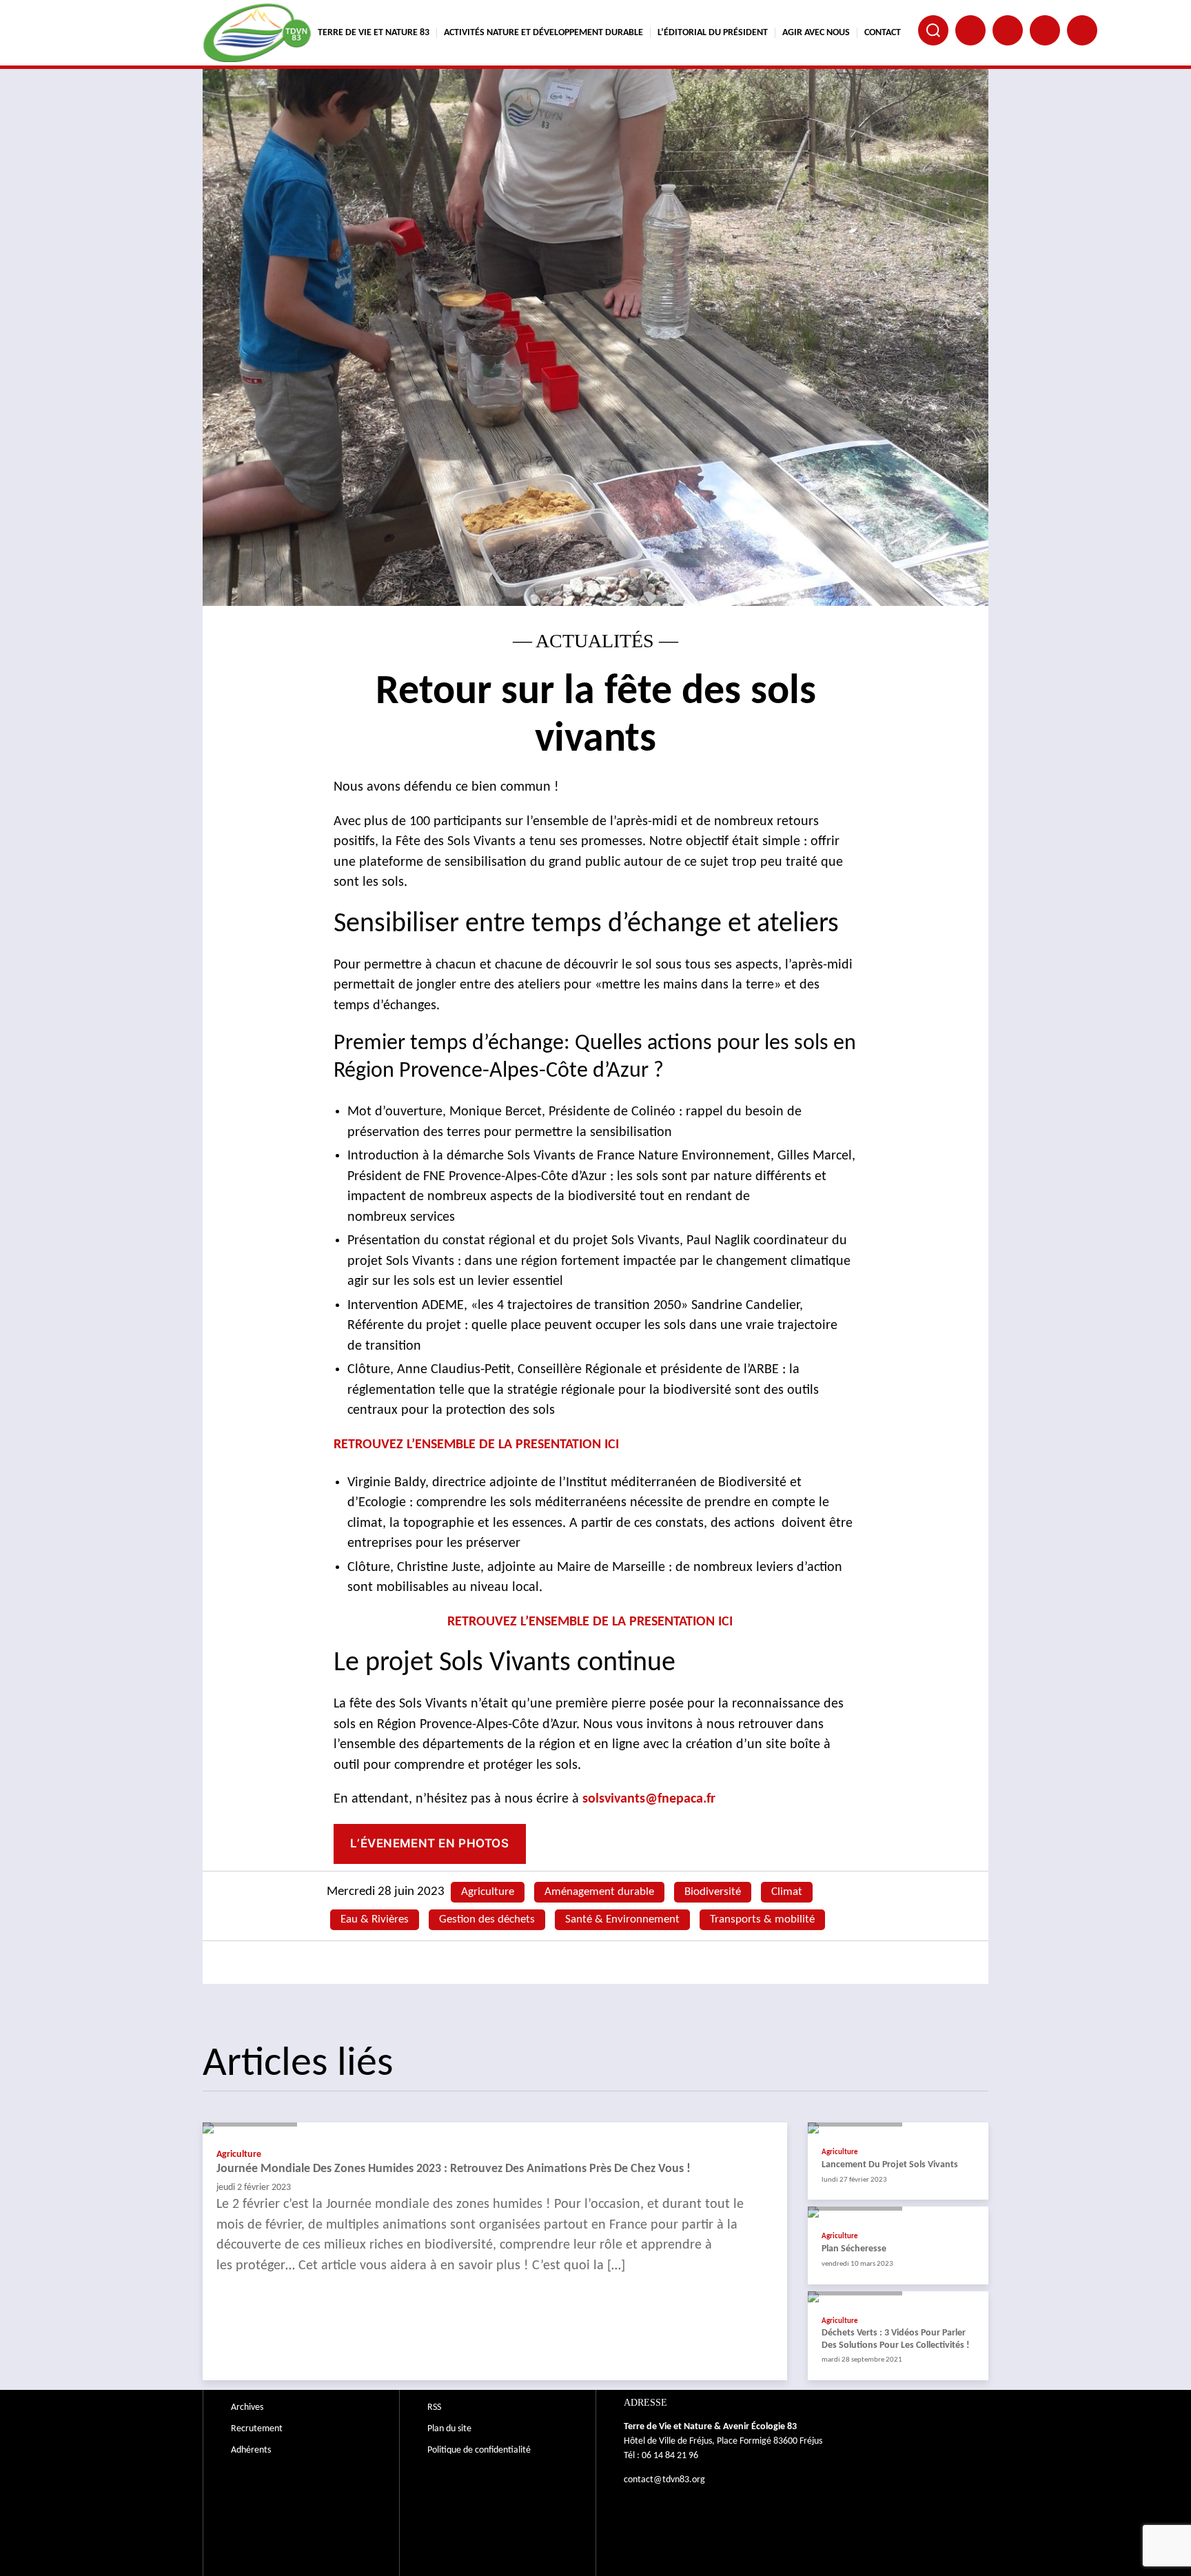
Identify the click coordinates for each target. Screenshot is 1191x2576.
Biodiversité (713, 1892)
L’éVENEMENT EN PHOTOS (429, 1843)
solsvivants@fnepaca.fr (651, 1799)
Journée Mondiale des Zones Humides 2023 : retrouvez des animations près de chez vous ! (454, 2169)
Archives (247, 2407)
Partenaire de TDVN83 (1008, 30)
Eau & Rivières (375, 1919)
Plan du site (449, 2429)
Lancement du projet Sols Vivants (890, 2165)
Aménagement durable (599, 1892)
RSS (434, 2407)
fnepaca (1045, 30)
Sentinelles (1082, 30)
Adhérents (251, 2450)
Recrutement (257, 2429)
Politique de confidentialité (479, 2450)
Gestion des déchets (487, 1919)
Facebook (970, 30)
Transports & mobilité (762, 1919)
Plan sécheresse (854, 2249)
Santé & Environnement (622, 1919)
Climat (787, 1892)
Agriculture (488, 1892)
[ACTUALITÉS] (495, 2128)
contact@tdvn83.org (664, 2480)
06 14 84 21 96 (670, 2456)
